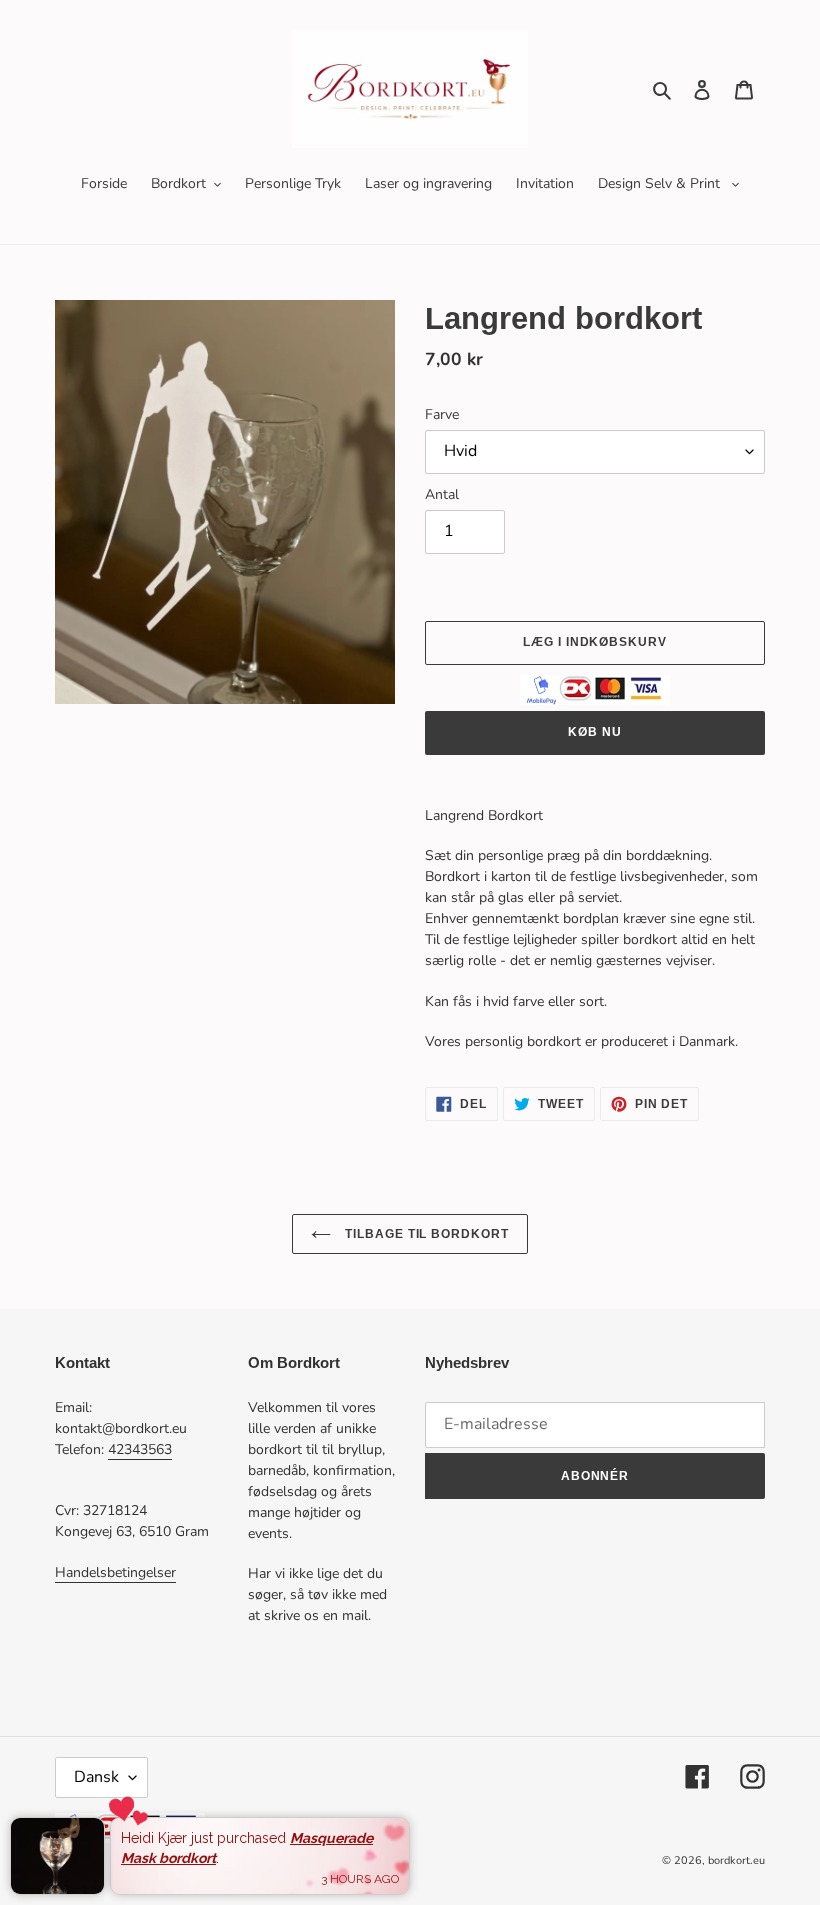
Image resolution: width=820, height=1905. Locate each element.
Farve (442, 414)
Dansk (96, 1777)
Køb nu (595, 732)
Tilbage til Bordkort (425, 1234)
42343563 (140, 1449)
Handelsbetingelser (115, 1572)
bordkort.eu (736, 1860)
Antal (442, 494)
